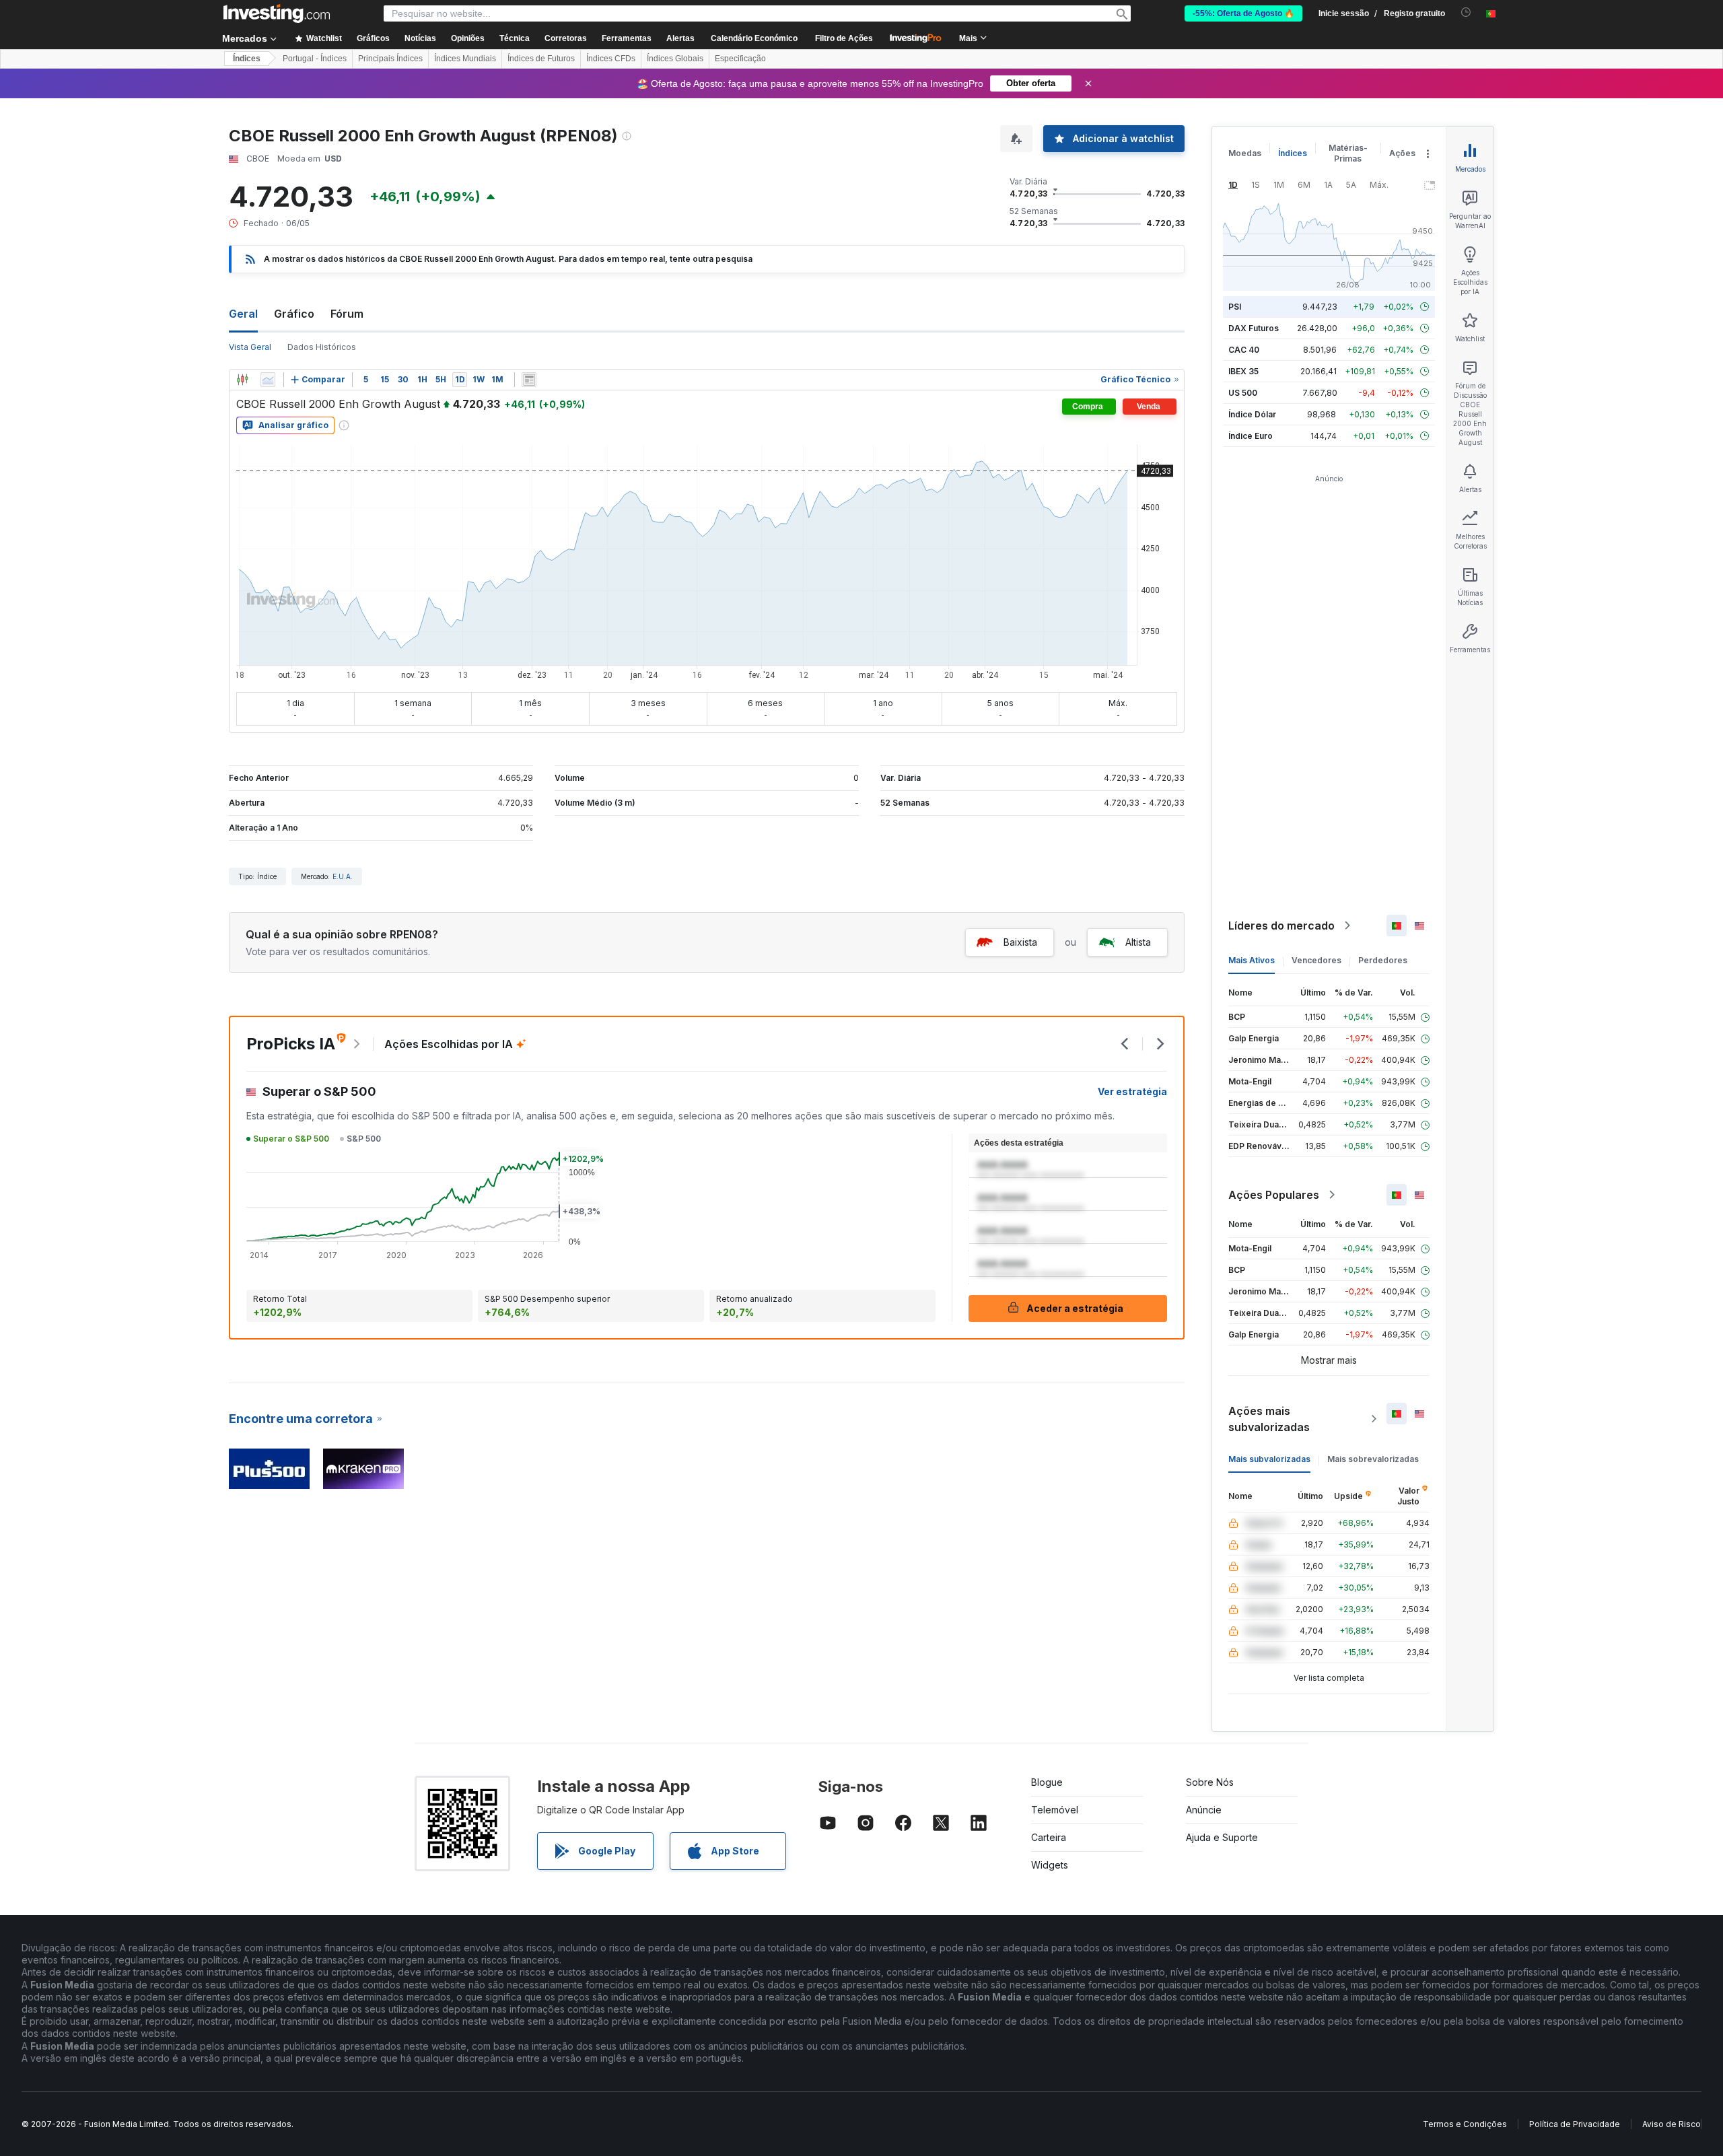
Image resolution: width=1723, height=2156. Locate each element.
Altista (1138, 942)
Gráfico (294, 314)
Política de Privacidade (1575, 2124)
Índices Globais (675, 59)
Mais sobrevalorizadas (1373, 1459)
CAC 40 (1244, 350)
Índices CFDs (611, 59)
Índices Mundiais (465, 59)
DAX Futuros (1254, 328)
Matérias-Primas (1348, 153)
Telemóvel (1055, 1810)
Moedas (1245, 153)
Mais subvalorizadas (1269, 1459)
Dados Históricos (322, 347)
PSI (1235, 307)
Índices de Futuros (541, 59)
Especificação (740, 59)
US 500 (1243, 393)
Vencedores (1316, 960)
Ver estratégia (1132, 1091)
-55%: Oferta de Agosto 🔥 (1243, 13)
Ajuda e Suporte (1222, 1837)
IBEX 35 (1243, 371)
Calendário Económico (754, 38)
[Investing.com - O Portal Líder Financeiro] (277, 13)
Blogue (1047, 1782)
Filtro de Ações (844, 38)
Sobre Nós (1210, 1782)
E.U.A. (343, 876)
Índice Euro (1251, 436)
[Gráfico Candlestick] (242, 380)
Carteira (1049, 1837)
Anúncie (1204, 1810)
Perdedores (1383, 960)
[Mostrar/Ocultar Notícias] (529, 380)
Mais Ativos (1252, 960)
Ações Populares (1274, 1195)
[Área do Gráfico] (268, 380)
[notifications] (1466, 12)
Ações (1402, 153)
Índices (247, 59)
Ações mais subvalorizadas (1269, 1419)
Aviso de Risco (1672, 2124)
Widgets (1050, 1865)
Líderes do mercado (1281, 926)
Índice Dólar (1252, 414)
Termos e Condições (1465, 2124)
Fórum (347, 314)
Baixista (1020, 942)
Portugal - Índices (315, 59)
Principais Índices (390, 59)
